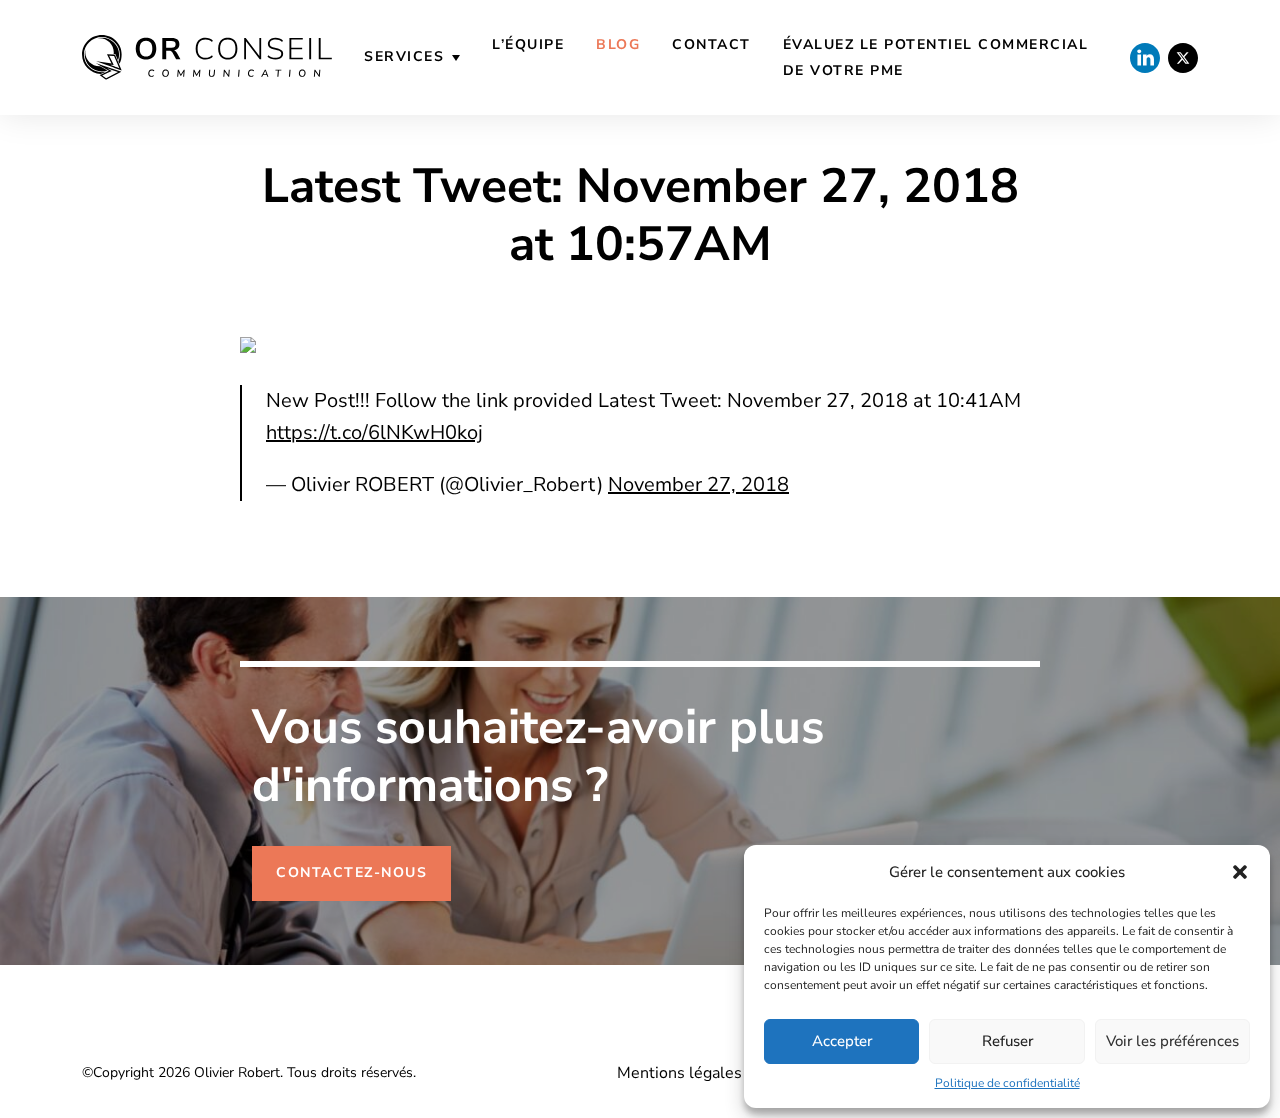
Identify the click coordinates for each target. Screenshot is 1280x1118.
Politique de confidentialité (1007, 1083)
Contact (711, 44)
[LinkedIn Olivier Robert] (1145, 58)
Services (404, 56)
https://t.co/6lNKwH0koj (374, 432)
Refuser (1007, 1041)
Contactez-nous (351, 872)
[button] (1240, 872)
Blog (618, 44)
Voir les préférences (1172, 1041)
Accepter (842, 1041)
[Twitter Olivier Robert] (1183, 58)
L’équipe (528, 44)
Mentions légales (679, 1073)
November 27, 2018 (698, 484)
